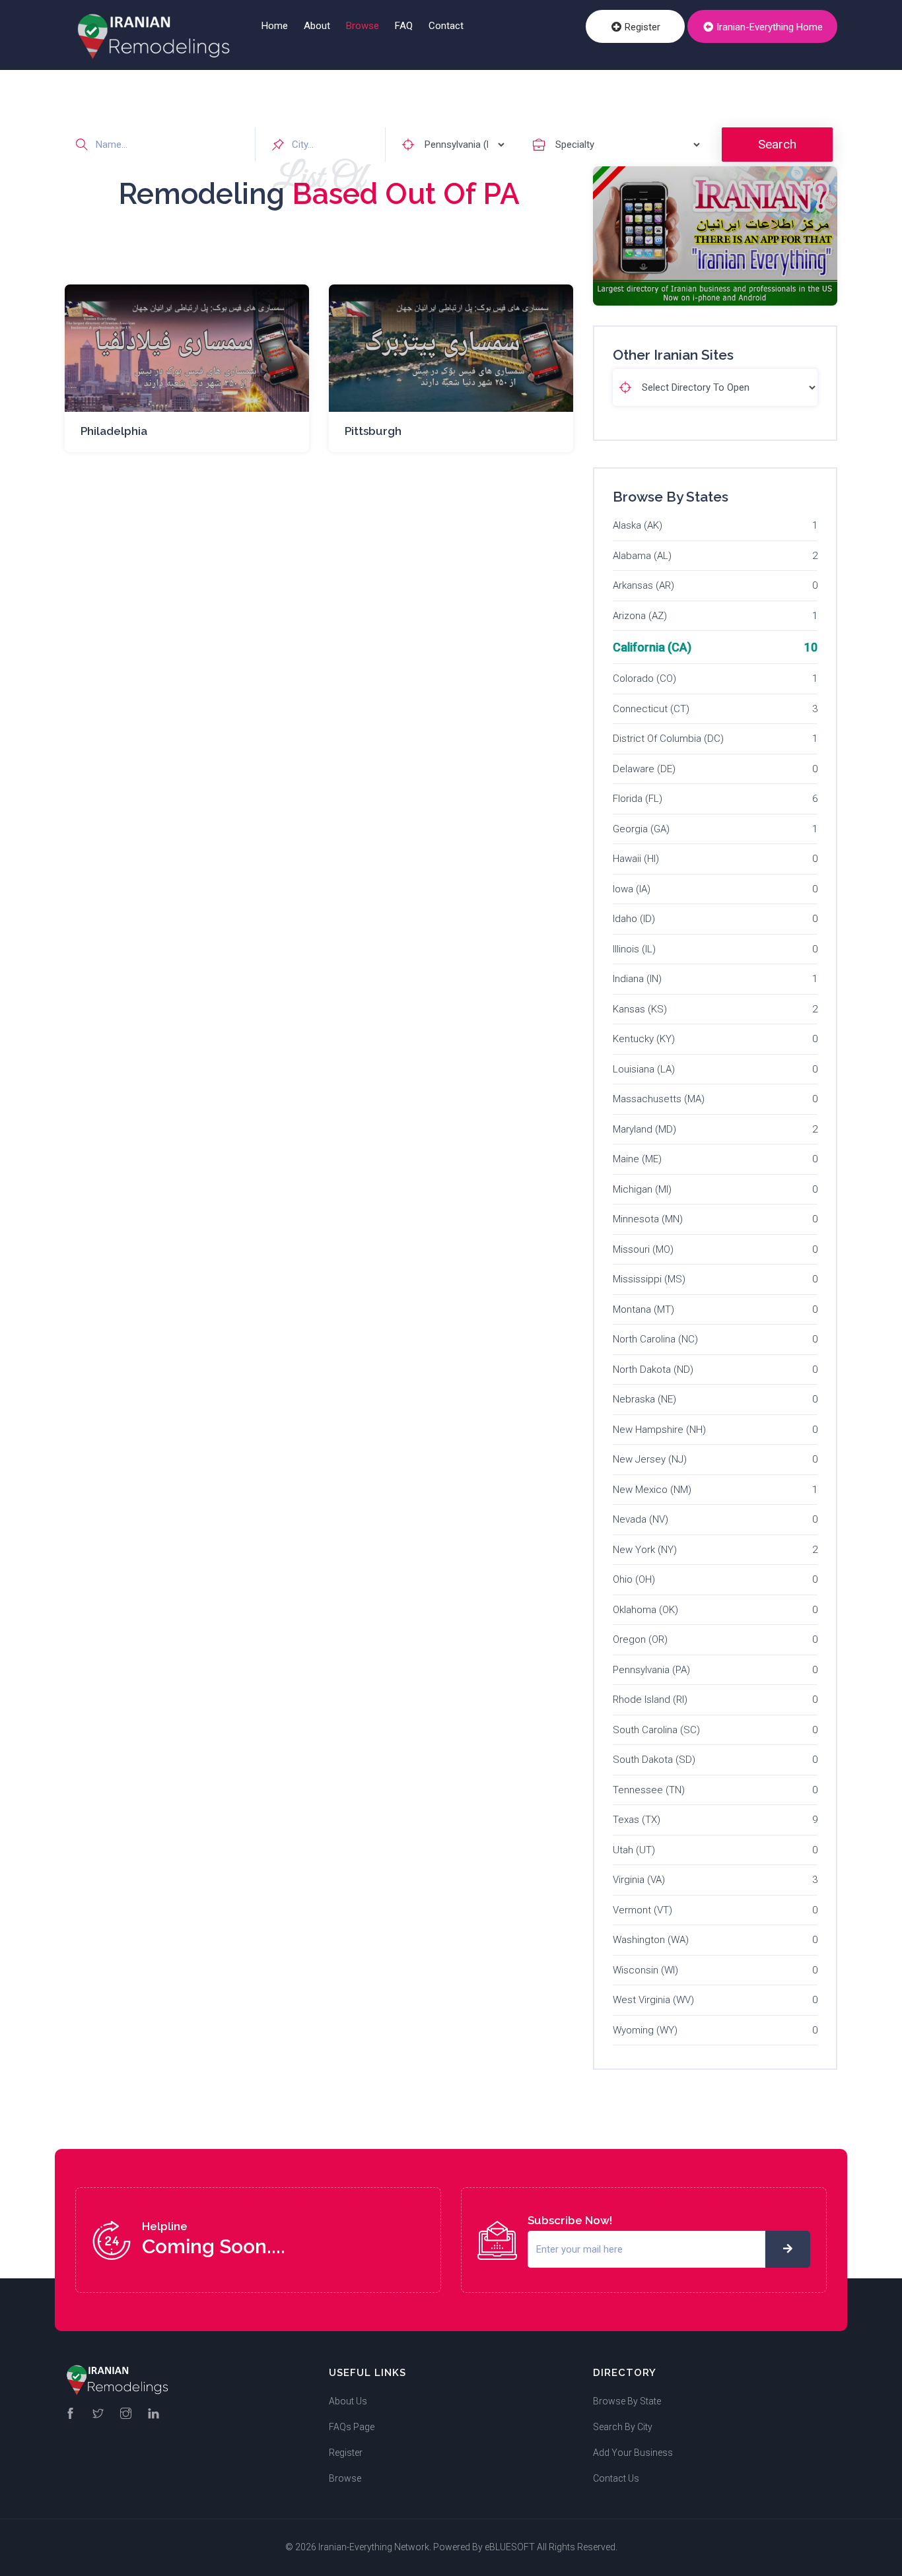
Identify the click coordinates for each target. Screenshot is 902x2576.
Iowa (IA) (632, 889)
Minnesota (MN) (648, 1219)
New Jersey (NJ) (650, 1459)
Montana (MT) (643, 1309)
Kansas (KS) (640, 1009)
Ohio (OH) (634, 1579)
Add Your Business (633, 2453)
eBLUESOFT (510, 2547)
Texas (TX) (637, 1820)
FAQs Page (352, 2427)
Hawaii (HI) (636, 859)
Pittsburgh (373, 431)
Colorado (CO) (644, 678)
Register (641, 27)
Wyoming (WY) (645, 2030)
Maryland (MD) (644, 1129)
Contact (446, 26)
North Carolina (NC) (655, 1339)
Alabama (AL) (642, 556)
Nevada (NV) (641, 1519)
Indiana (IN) (637, 979)
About (317, 26)
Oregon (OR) (640, 1639)
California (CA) (652, 647)
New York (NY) (645, 1550)
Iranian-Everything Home (768, 27)
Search (777, 144)
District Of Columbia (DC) (668, 739)
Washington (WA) (651, 1940)
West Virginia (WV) (653, 2000)
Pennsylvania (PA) (651, 1670)
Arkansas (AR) (643, 585)
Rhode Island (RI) (650, 1700)
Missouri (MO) (643, 1249)
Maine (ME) (637, 1159)
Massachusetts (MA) (659, 1099)
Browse (363, 26)
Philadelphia (114, 431)
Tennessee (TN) (649, 1790)
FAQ (404, 26)
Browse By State (627, 2401)
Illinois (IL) (634, 949)
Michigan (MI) (642, 1189)
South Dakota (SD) (654, 1760)
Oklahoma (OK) (645, 1610)
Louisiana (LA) (644, 1069)
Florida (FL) (638, 799)
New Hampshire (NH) (659, 1430)
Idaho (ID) (634, 919)
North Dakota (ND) (653, 1370)
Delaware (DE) (644, 769)
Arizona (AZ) (640, 616)
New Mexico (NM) (652, 1490)
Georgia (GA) (641, 829)
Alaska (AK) (638, 525)
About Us (348, 2401)
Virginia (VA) (639, 1880)
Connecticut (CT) (651, 709)
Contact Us (616, 2478)
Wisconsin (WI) (645, 1970)
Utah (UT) (634, 1850)
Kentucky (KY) (644, 1039)
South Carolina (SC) (656, 1730)
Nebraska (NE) (644, 1399)
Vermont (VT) (642, 1910)
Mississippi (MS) (649, 1279)
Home (275, 26)
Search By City (623, 2427)
